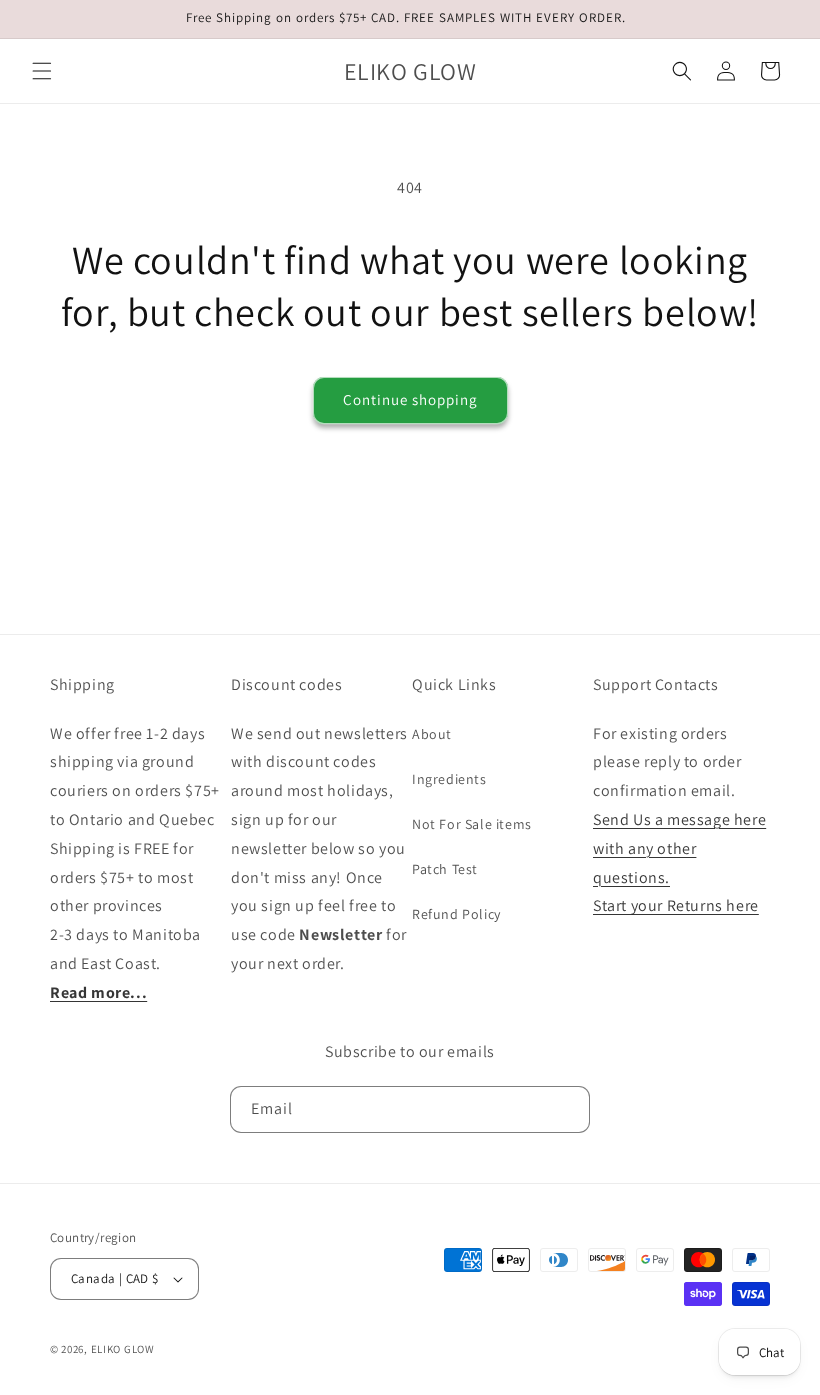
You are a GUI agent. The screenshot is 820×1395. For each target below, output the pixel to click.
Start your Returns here (676, 905)
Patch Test (445, 869)
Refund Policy (456, 914)
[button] (42, 71)
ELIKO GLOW (123, 1349)
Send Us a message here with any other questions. (679, 848)
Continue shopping (410, 399)
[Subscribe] (567, 1109)
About (432, 734)
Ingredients (449, 779)
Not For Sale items (472, 824)
